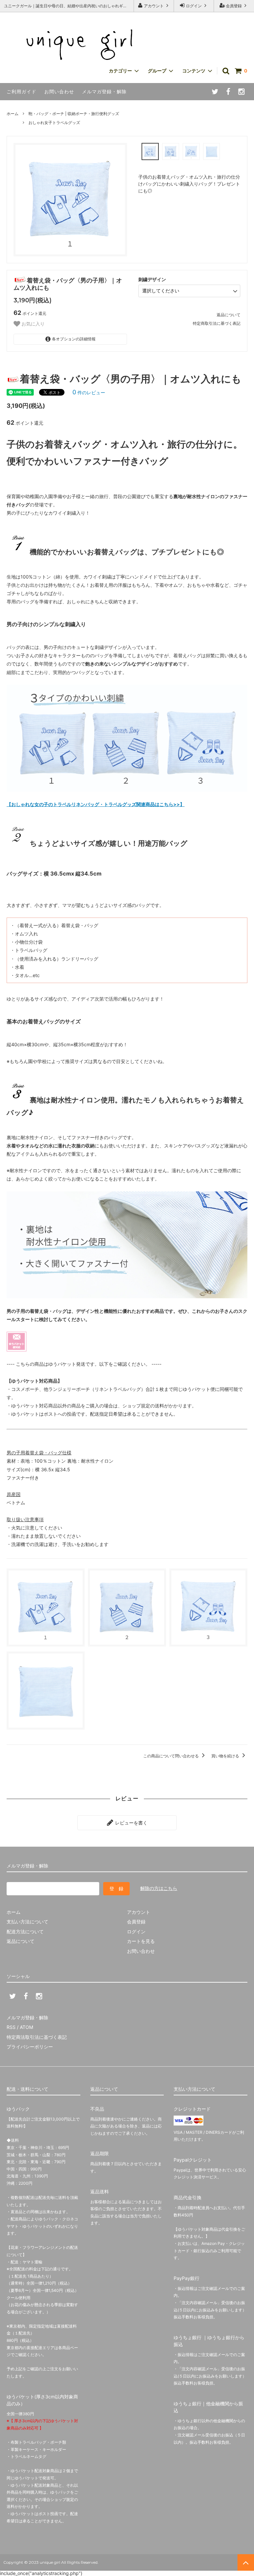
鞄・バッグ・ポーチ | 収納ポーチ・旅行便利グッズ (74, 114)
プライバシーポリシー (30, 2047)
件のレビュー (89, 392)
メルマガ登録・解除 (104, 91)
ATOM (26, 2027)
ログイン (194, 6)
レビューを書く (131, 1823)
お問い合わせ (59, 91)
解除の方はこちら (159, 1888)
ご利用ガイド (21, 91)
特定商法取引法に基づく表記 (37, 2037)
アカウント (154, 6)
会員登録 (234, 6)
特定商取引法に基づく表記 (217, 323)
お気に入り (32, 324)
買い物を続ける (226, 1756)
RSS (11, 2027)
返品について (229, 315)
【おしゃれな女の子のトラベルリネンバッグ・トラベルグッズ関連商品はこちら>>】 (96, 804)
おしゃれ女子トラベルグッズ (54, 123)
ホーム (13, 114)
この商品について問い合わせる (171, 1756)
